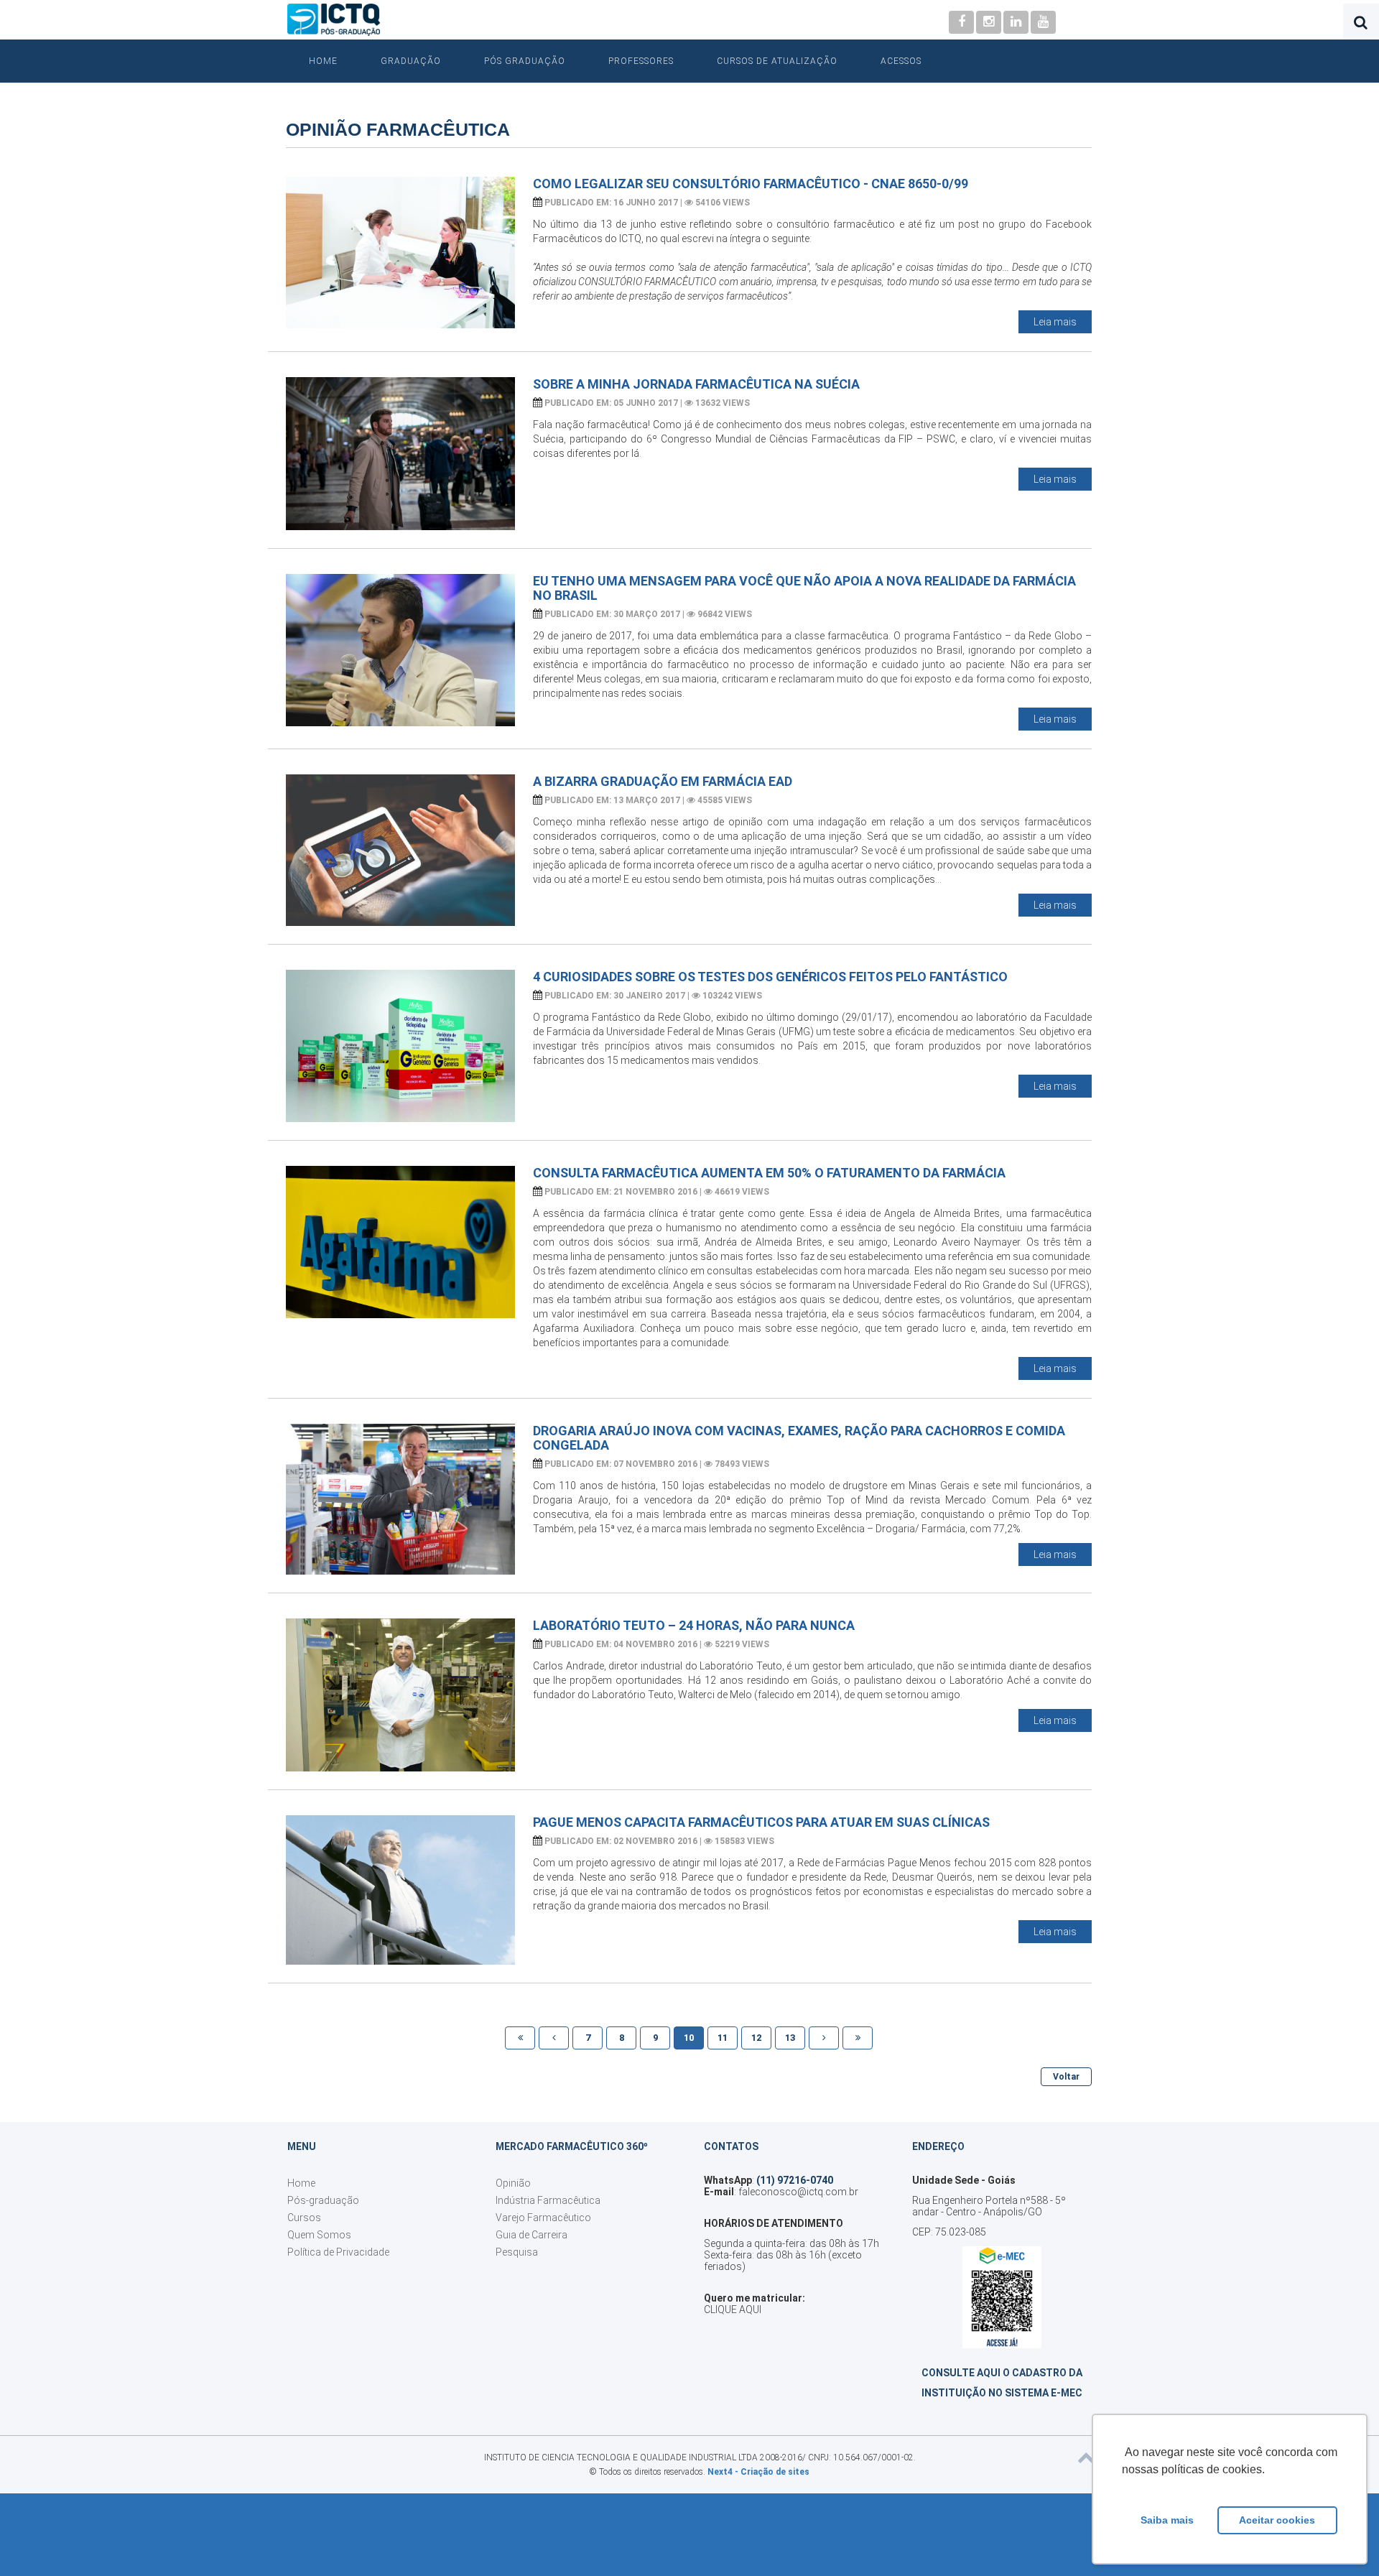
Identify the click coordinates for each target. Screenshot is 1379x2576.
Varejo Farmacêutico (543, 2218)
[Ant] (554, 2038)
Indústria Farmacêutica (548, 2200)
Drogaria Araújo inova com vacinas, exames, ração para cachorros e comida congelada (799, 1438)
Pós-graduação (323, 2200)
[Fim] (858, 2038)
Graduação (411, 61)
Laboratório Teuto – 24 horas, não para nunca (694, 1625)
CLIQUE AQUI (733, 2309)
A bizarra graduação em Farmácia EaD (663, 781)
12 (756, 2038)
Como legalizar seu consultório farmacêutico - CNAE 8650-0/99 (751, 184)
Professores (641, 61)
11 (723, 2038)
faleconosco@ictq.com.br (798, 2192)
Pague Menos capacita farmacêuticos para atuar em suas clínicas (761, 1822)
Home (323, 61)
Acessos (901, 61)
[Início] (520, 2038)
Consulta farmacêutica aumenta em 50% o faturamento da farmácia (769, 1173)
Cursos (304, 2218)
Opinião (513, 2183)
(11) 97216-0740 (795, 2180)
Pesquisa (517, 2252)
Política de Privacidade (338, 2252)
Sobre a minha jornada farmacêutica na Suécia (696, 384)
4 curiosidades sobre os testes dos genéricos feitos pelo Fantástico (770, 977)
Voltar (1066, 2077)
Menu (302, 2146)
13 (790, 2038)
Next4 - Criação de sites (758, 2472)
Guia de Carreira (531, 2235)
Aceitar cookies (1277, 2520)
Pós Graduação (525, 61)
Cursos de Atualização (777, 61)
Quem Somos (319, 2235)
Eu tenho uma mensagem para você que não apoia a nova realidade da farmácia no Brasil (804, 588)
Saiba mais (1167, 2520)
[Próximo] (824, 2038)
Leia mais (1055, 322)
